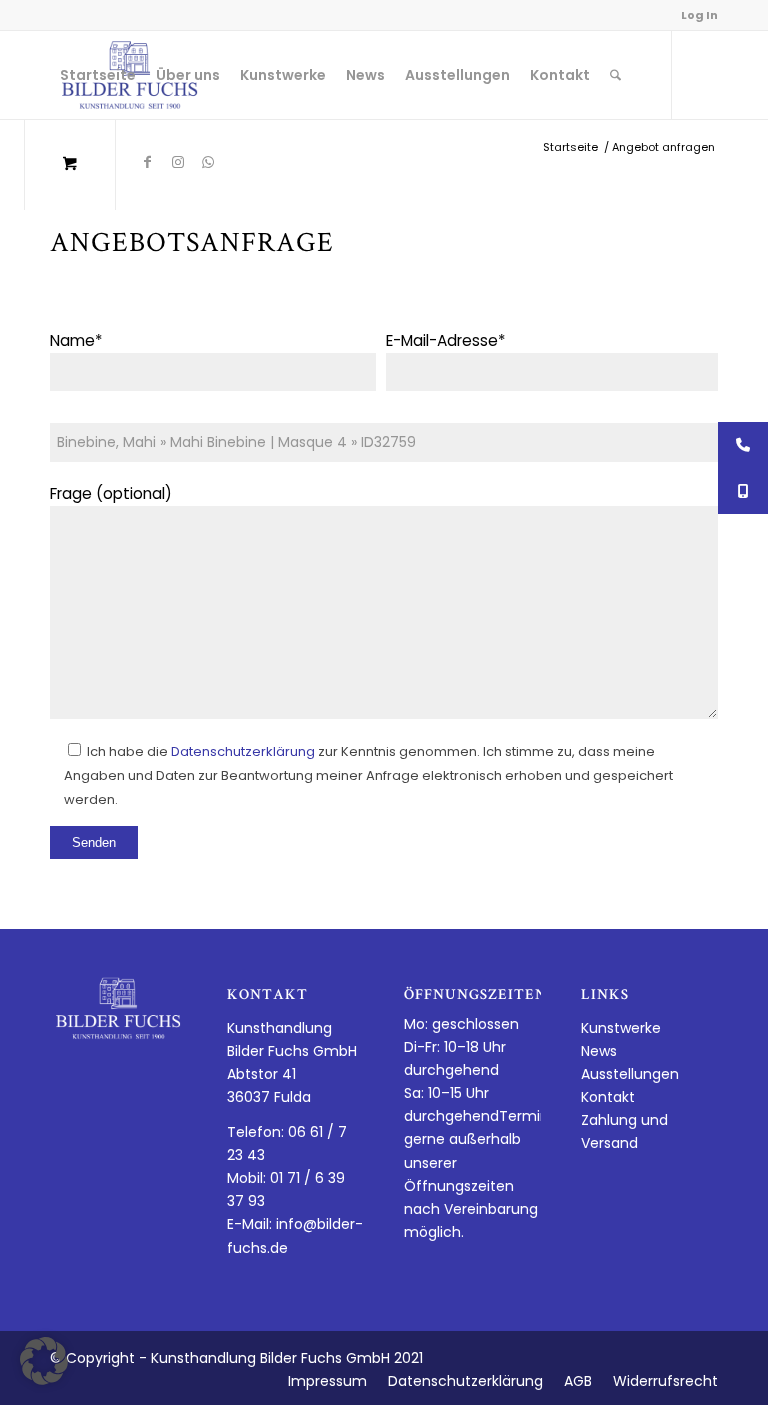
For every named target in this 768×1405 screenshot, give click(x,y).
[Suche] (615, 75)
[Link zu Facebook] (148, 162)
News (599, 1051)
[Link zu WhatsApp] (208, 162)
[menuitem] (98, 75)
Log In (699, 15)
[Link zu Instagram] (178, 162)
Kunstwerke (621, 1028)
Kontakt (608, 1097)
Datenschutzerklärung (243, 751)
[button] (44, 1361)
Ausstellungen (630, 1074)
